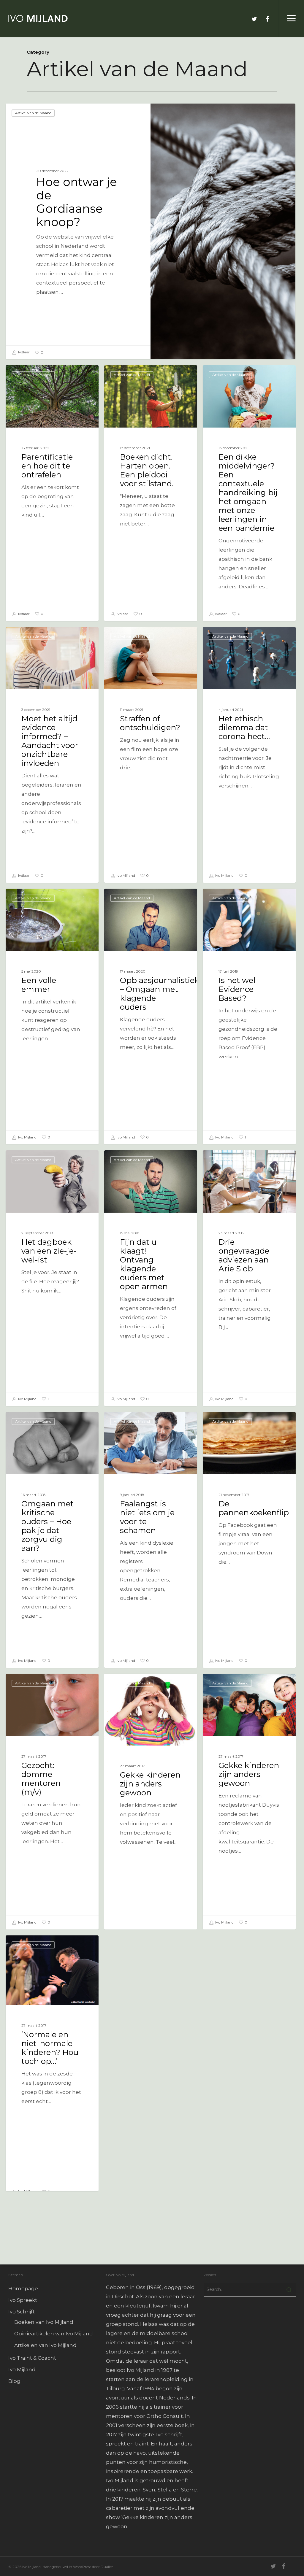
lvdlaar (23, 352)
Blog (14, 2381)
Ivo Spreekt (23, 2300)
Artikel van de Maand (33, 113)
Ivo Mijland (125, 875)
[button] (291, 18)
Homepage (23, 2288)
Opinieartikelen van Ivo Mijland (54, 2334)
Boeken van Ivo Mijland (44, 2322)
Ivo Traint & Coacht (32, 2358)
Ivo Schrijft (22, 2312)
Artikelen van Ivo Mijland (45, 2345)
